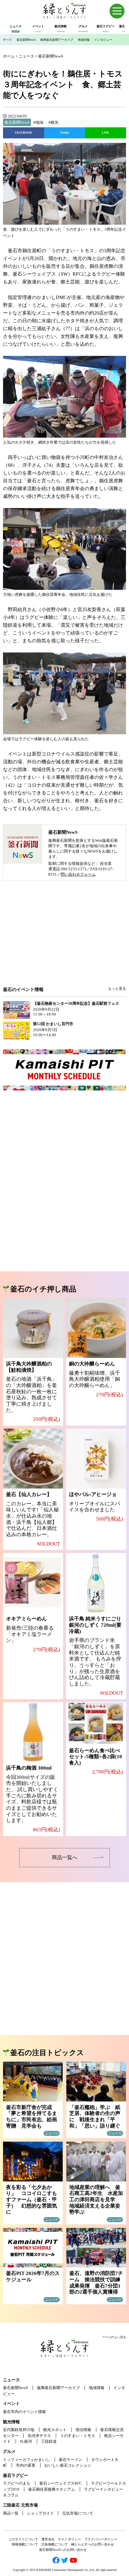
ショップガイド (40, 2513)
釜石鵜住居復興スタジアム (52, 2489)
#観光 (54, 122)
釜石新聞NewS (26, 40)
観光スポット (55, 2430)
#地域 (38, 122)
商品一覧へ (65, 1857)
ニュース (11, 2380)
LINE (105, 133)
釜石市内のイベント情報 (24, 2412)
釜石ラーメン (70, 2460)
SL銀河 (26, 2441)
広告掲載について (55, 2544)
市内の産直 (26, 2465)
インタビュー (103, 40)
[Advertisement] (64, 938)
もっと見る (117, 989)
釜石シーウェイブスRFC (61, 2483)
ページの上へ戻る (114, 2337)
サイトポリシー (69, 2539)
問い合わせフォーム (78, 874)
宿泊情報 (83, 2430)
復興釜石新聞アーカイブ (57, 40)
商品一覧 (11, 2513)
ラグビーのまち (17, 2483)
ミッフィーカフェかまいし (26, 2460)
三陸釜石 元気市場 (20, 2505)
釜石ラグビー (16, 2475)
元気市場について (78, 2513)
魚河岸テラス (39, 2436)
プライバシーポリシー (101, 2539)
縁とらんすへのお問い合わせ (93, 2544)
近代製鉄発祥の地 (19, 2430)
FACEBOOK (24, 133)
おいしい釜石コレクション (68, 2465)
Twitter (64, 133)
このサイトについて (23, 2539)
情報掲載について (25, 2544)
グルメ (9, 2452)
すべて (7, 40)
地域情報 (84, 40)
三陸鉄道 (49, 2441)
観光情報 (11, 2422)
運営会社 (48, 2539)
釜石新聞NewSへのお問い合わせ (63, 2550)
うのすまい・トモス (78, 2436)
